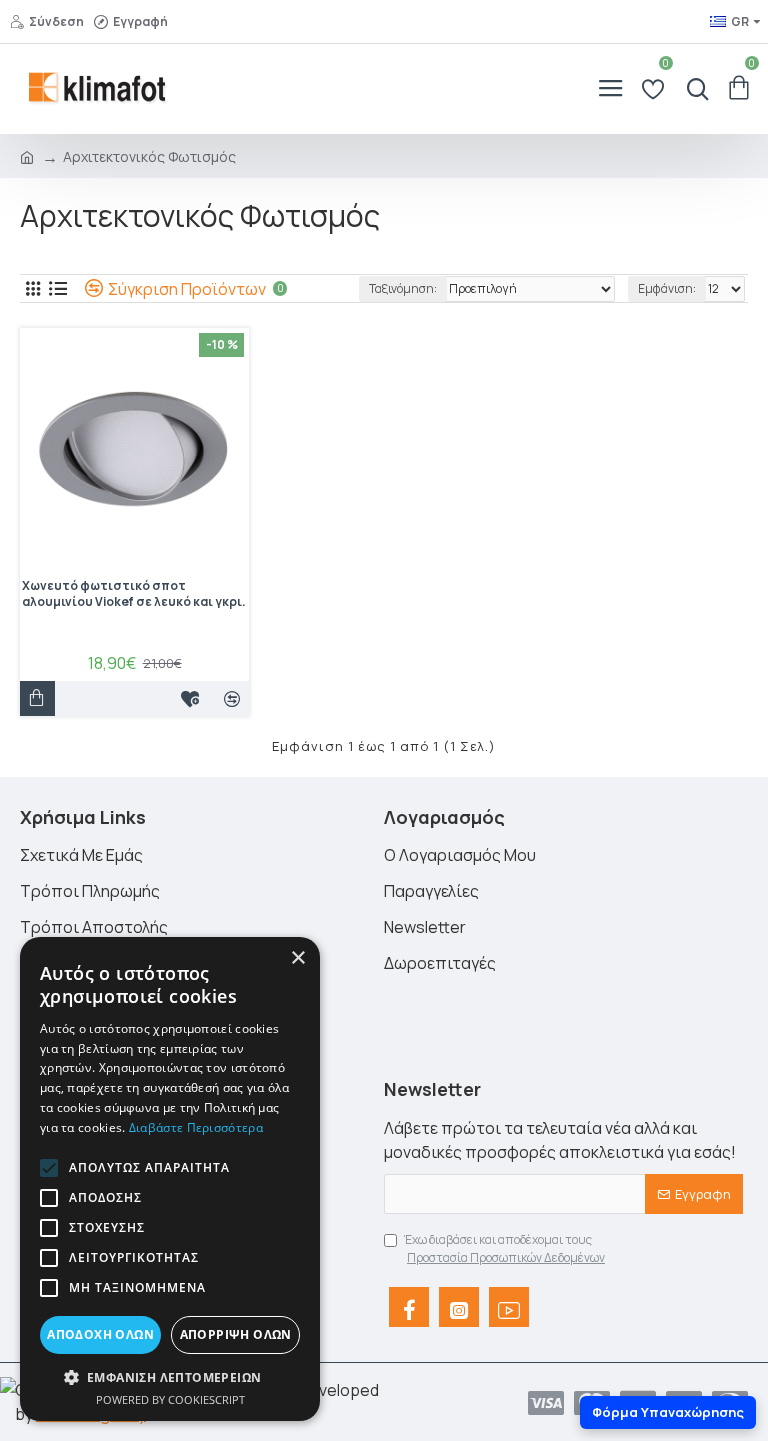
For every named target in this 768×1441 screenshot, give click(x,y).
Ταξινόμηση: (403, 288)
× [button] (297, 958)
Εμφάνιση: (667, 288)
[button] (49, 1168)
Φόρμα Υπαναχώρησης (668, 1412)
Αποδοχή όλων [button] (100, 1334)
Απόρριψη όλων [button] (236, 1334)
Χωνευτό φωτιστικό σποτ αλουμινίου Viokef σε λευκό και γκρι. (134, 594)
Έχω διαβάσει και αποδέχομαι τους (504, 1248)
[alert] (170, 1179)
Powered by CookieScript (170, 1399)
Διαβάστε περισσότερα (196, 1127)
